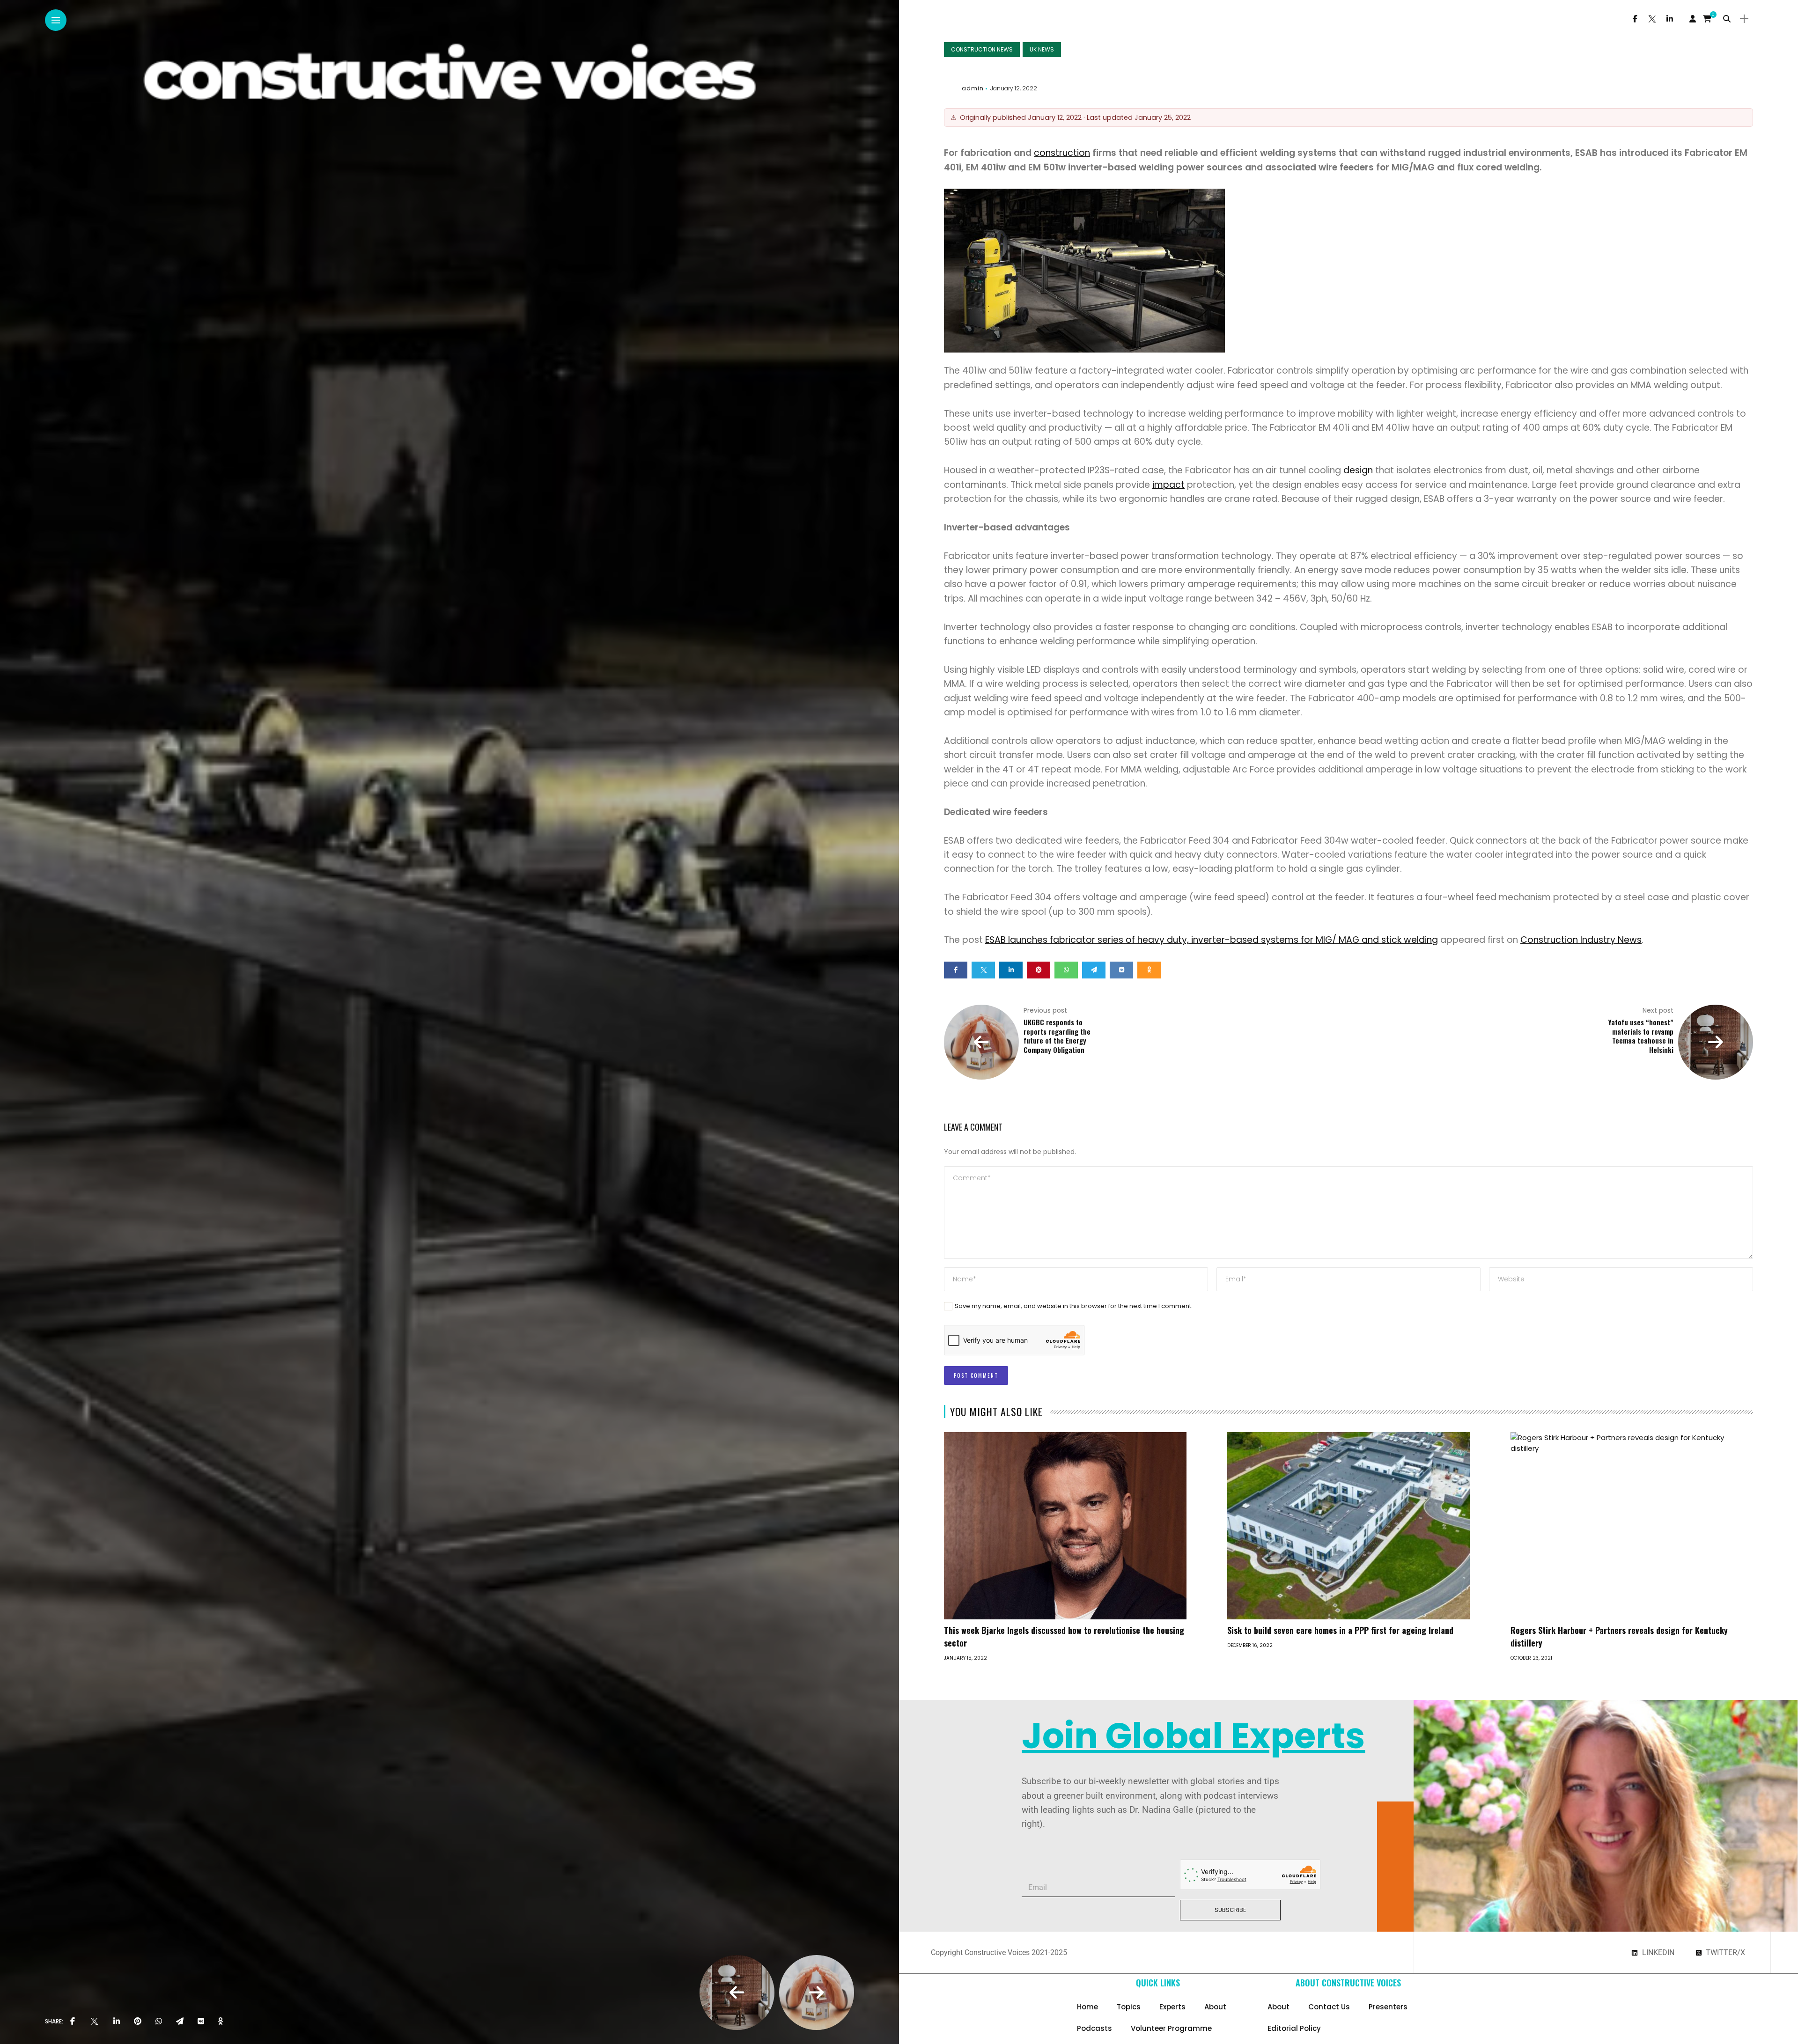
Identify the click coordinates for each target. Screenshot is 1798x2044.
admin (973, 88)
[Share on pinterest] (1039, 970)
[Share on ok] (1149, 970)
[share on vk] (201, 2022)
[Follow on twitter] (1652, 19)
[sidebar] (1744, 19)
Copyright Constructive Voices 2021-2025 (999, 1952)
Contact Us (1329, 2007)
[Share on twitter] (983, 970)
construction (1062, 153)
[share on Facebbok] (73, 2022)
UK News (1042, 49)
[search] (1727, 19)
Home (1087, 2007)
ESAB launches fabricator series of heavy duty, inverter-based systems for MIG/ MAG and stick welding (1212, 940)
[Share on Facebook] (956, 970)
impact (1168, 485)
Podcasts (1094, 2028)
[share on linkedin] (117, 2022)
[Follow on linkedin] (1670, 19)
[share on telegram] (180, 2022)
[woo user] (1693, 19)
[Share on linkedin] (1011, 970)
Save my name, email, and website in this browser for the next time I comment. (1074, 1306)
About (1215, 2007)
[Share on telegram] (1094, 970)
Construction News (982, 49)
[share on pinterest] (138, 2022)
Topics (1129, 2007)
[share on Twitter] (94, 2022)
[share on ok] (221, 2022)
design (1358, 470)
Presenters (1388, 2007)
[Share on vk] (1121, 970)
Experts (1172, 2007)
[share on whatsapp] (159, 2022)
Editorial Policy (1294, 2028)
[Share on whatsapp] (1066, 970)
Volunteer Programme (1171, 2028)
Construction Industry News (1581, 940)
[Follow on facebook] (1635, 19)
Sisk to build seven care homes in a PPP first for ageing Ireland (1340, 1630)
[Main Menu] (56, 20)
